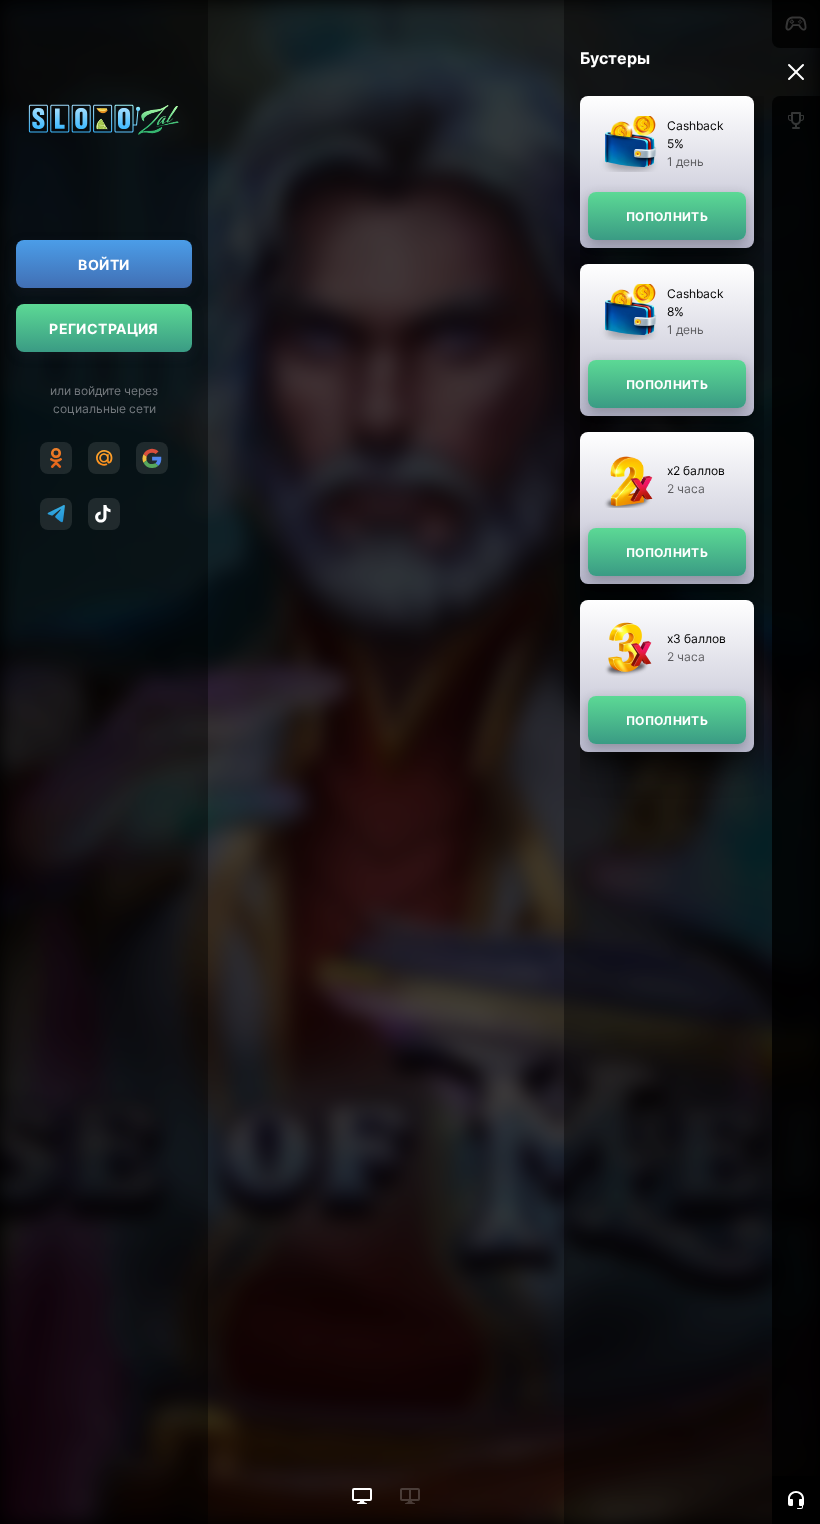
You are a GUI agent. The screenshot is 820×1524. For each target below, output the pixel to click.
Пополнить (667, 216)
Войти (103, 264)
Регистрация (104, 328)
